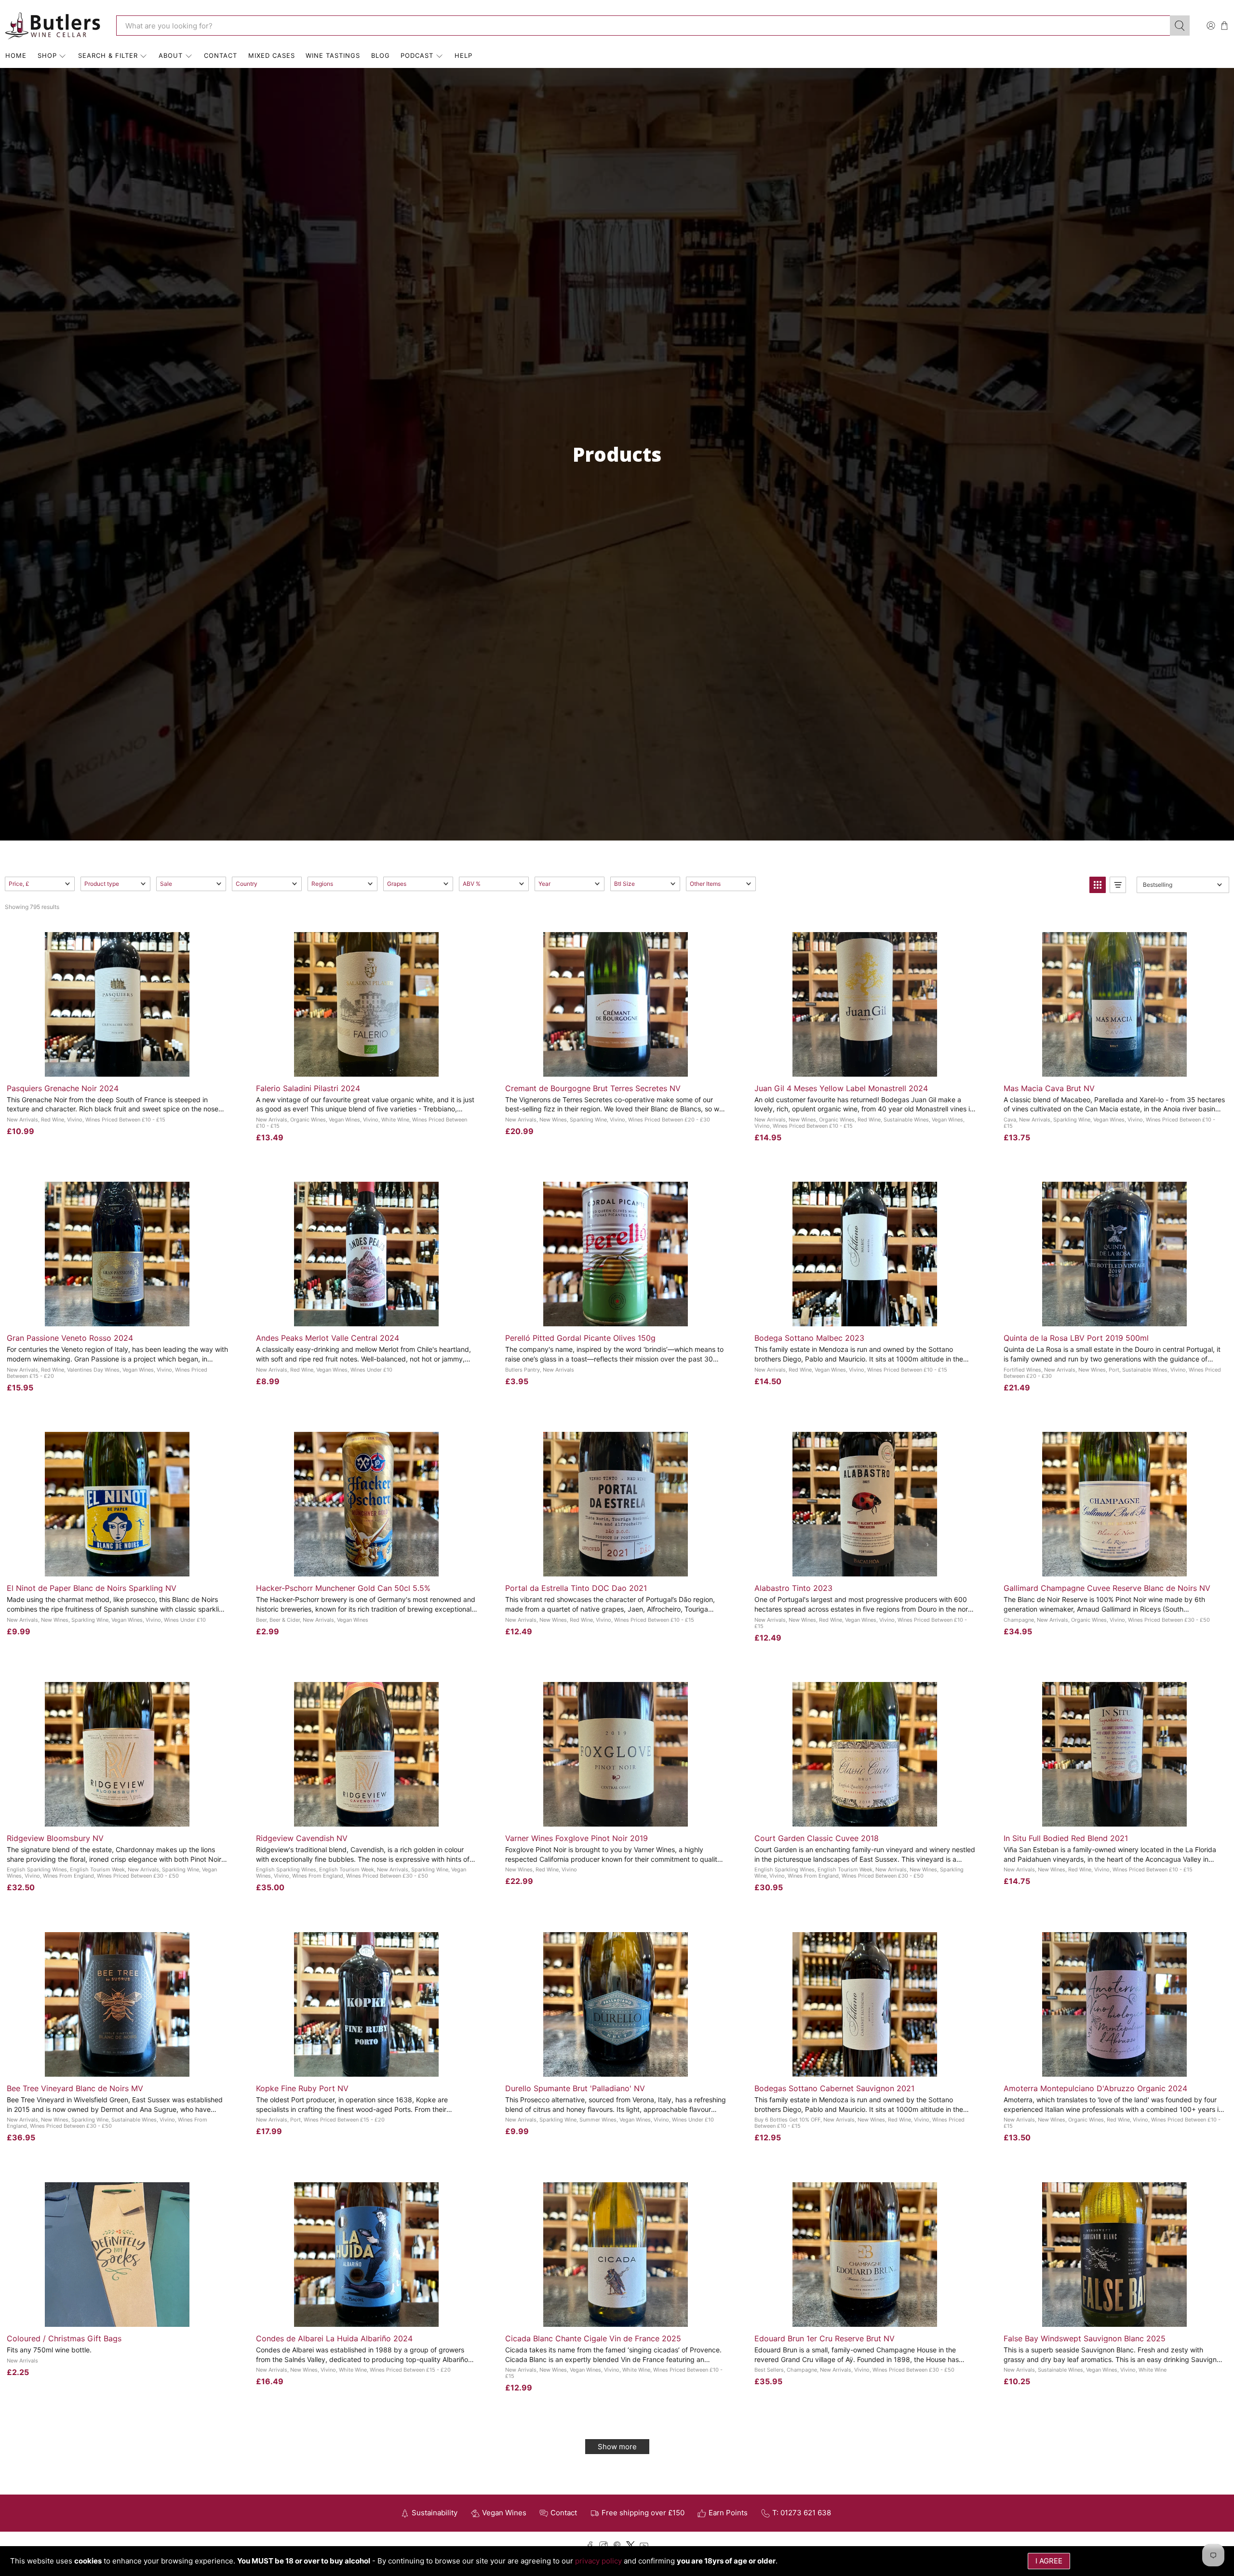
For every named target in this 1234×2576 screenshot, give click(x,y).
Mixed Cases (272, 55)
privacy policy (598, 2561)
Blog (381, 55)
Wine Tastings (333, 55)
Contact (221, 55)
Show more (617, 2447)
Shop (47, 55)
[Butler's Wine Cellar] (54, 26)
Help (463, 55)
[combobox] (643, 26)
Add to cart (117, 1066)
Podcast (417, 55)
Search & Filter (108, 55)
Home (16, 55)
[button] (40, 884)
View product (615, 1816)
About (171, 55)
